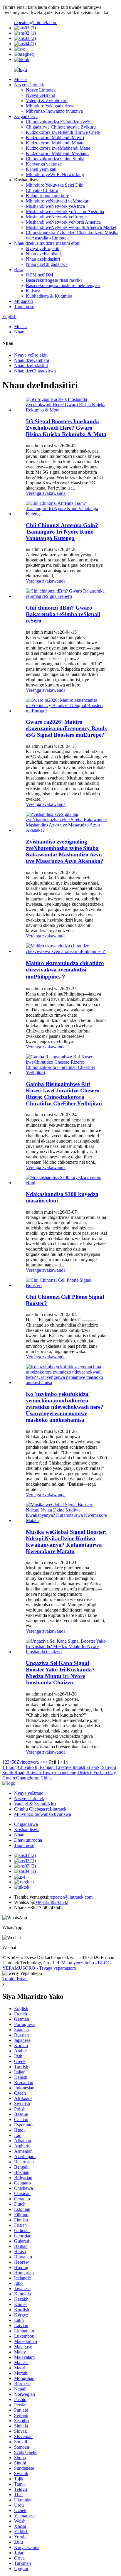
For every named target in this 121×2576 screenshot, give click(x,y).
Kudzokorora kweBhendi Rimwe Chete (63, 132)
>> (45, 1762)
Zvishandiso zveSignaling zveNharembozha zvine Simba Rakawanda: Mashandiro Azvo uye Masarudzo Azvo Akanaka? (65, 851)
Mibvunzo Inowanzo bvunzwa (54, 111)
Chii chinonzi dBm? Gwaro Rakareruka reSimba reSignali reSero (63, 614)
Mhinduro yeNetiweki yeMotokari (58, 201)
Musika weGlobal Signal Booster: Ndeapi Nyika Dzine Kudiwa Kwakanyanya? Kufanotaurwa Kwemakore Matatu (66, 1542)
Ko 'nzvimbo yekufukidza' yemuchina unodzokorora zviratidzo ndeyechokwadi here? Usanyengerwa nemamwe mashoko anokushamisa (65, 1407)
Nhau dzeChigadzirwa (47, 264)
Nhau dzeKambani (43, 254)
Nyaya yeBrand (41, 95)
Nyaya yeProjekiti (43, 248)
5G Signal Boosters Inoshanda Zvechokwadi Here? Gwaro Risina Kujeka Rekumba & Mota (66, 428)
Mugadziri (24, 301)
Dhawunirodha (28, 1840)
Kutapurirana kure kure (47, 196)
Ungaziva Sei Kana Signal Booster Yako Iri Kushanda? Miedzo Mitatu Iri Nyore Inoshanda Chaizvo (60, 1673)
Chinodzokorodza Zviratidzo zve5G (59, 122)
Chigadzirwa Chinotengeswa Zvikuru (61, 127)
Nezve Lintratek (29, 85)
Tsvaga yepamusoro (58, 1968)
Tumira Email (15, 1979)
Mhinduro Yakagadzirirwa (50, 106)
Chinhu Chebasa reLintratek (40, 1809)
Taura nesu (24, 307)
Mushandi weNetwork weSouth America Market (71, 227)
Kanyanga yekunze (44, 164)
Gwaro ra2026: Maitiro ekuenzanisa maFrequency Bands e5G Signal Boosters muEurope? (66, 728)
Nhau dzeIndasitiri (43, 259)
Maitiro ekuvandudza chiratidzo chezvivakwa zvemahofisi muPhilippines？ (65, 970)
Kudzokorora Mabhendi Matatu (55, 143)
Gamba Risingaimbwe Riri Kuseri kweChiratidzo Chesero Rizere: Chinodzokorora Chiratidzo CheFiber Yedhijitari (64, 1094)
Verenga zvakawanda (46, 493)
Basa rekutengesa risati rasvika (54, 280)
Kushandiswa (27, 1829)
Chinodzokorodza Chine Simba (55, 159)
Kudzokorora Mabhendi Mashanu (57, 153)
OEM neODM (40, 275)
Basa (19, 270)
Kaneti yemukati (41, 169)
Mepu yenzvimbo (78, 1963)
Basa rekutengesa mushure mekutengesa (63, 285)
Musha (20, 79)
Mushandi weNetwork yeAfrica (55, 206)
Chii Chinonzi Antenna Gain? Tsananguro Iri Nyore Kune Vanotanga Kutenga (62, 532)
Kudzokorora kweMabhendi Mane (58, 148)
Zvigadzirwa (26, 116)
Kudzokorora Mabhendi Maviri (55, 138)
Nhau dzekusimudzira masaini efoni (47, 243)
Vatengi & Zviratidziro (47, 101)
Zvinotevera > (30, 1762)
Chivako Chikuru (42, 190)
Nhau (19, 332)
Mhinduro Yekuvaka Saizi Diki (55, 185)
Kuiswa (33, 291)
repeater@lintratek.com (36, 22)
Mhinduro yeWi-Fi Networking (55, 174)
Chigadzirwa (26, 1824)
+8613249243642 (52, 1902)
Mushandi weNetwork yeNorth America (63, 222)
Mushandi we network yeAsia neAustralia (65, 211)
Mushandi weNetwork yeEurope (56, 217)
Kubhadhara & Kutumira (49, 296)
